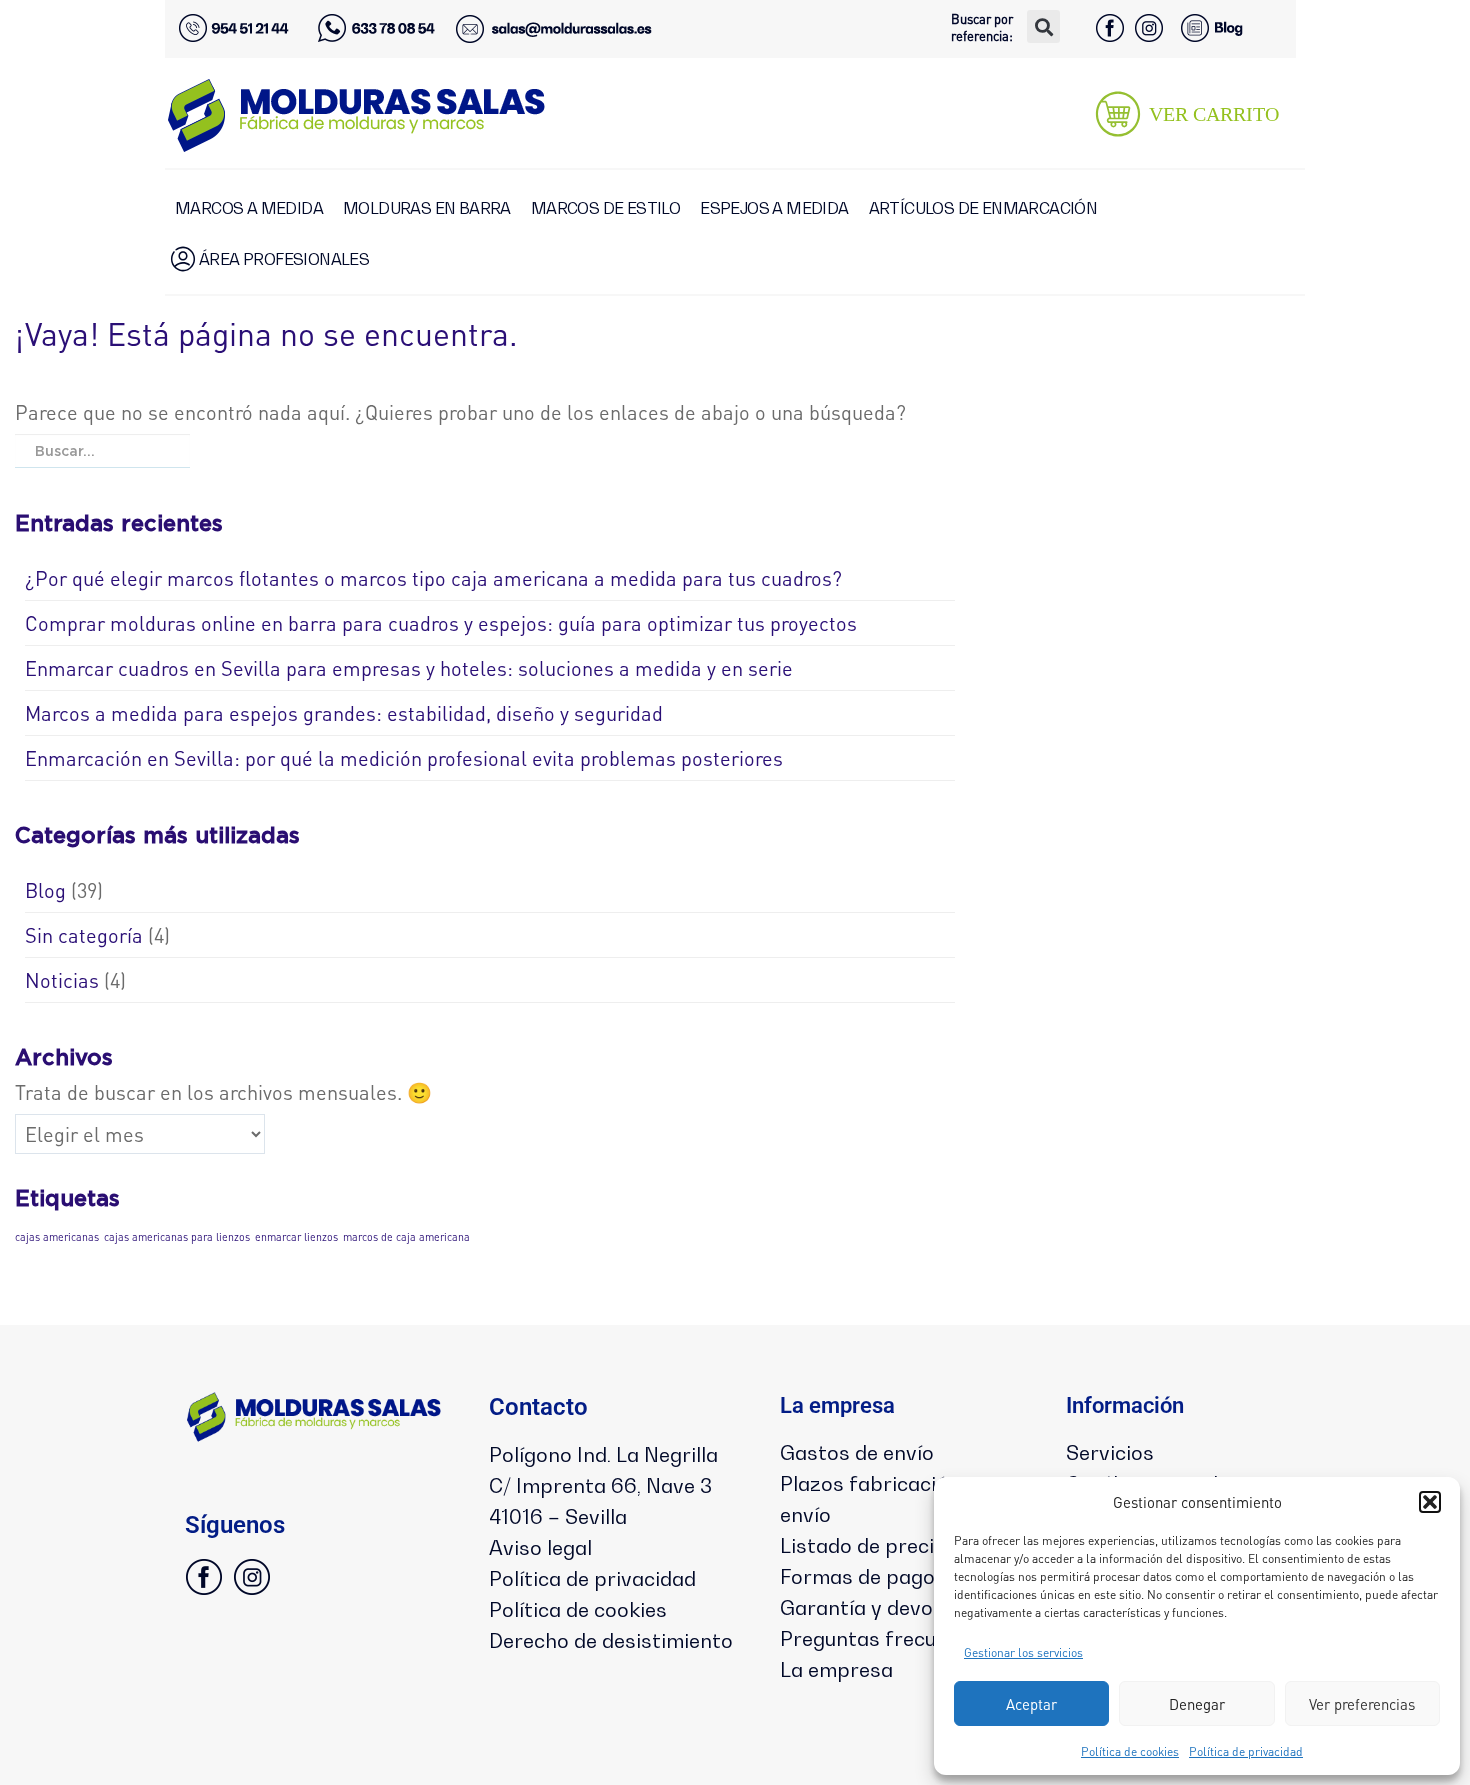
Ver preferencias (1362, 1704)
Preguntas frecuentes (885, 1639)
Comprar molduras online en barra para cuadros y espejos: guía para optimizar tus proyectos (441, 623)
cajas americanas (57, 1237)
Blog (45, 890)
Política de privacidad (1246, 1751)
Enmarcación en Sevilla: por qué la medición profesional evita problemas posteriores (404, 758)
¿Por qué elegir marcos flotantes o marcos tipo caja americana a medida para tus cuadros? (433, 578)
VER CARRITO (1214, 114)
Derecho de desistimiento (611, 1641)
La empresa (836, 1670)
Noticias (62, 980)
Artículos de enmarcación (983, 208)
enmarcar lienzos (296, 1237)
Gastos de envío (857, 1453)
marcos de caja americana (406, 1237)
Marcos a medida (249, 208)
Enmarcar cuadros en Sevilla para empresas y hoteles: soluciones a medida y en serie (409, 668)
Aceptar (1031, 1704)
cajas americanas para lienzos (177, 1237)
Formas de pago (857, 1577)
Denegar (1197, 1704)
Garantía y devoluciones (895, 1608)
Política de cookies (1130, 1751)
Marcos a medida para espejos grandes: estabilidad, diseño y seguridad (344, 713)
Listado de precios (868, 1546)
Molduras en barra (427, 208)
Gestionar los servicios (1023, 1652)
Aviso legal (540, 1548)
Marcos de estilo (605, 208)
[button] (1430, 1502)
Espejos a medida (774, 208)
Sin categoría (84, 935)
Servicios (1110, 1453)
